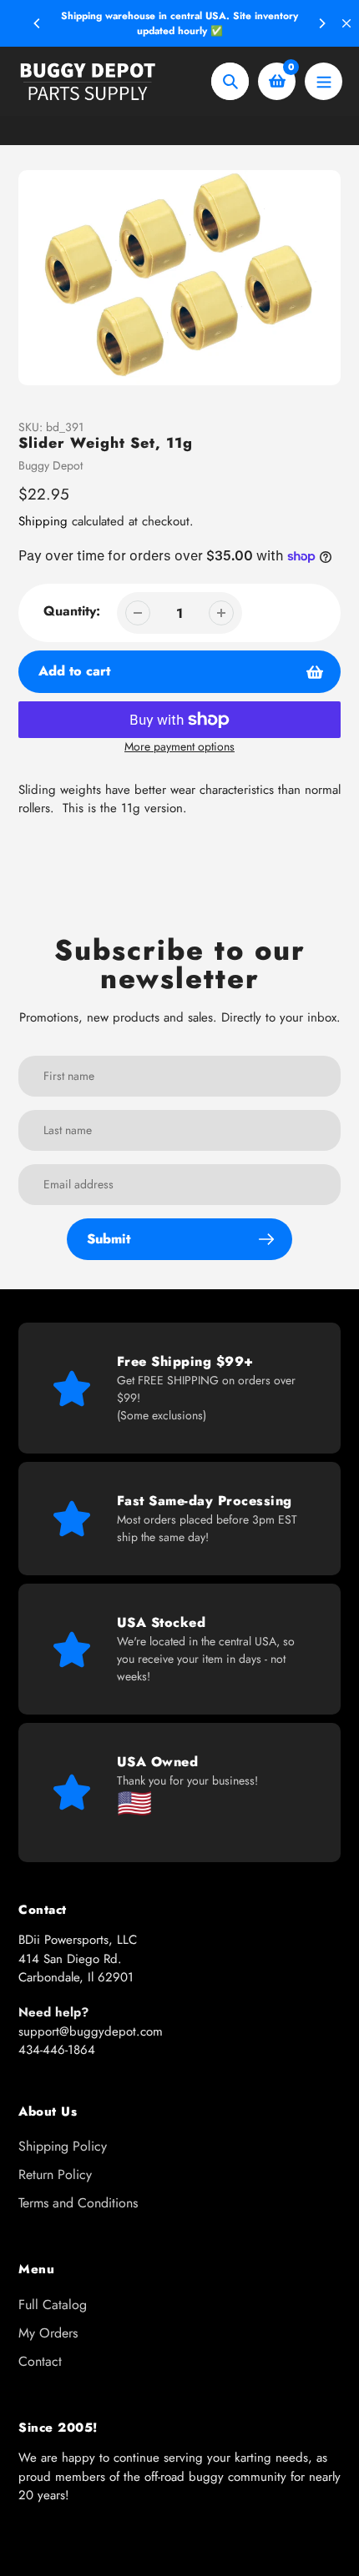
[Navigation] (324, 81)
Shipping (43, 521)
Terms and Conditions (78, 2203)
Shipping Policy (63, 2146)
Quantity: (72, 611)
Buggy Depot (51, 465)
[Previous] (38, 23)
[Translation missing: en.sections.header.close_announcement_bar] (346, 23)
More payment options (179, 746)
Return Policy (55, 2174)
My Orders (48, 2333)
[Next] (321, 23)
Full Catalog (53, 2305)
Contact (40, 2361)
